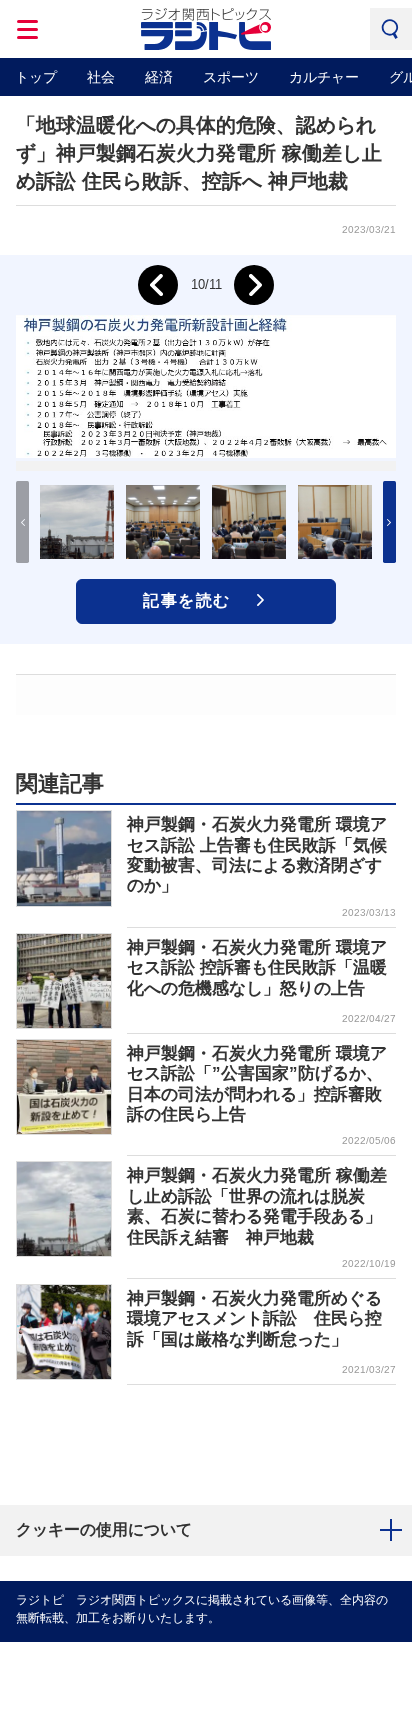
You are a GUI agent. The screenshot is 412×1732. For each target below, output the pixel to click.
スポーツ (231, 77)
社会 (101, 77)
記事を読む (187, 600)
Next (254, 285)
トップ (36, 77)
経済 (159, 77)
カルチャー (324, 77)
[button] (389, 522)
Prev (158, 285)
